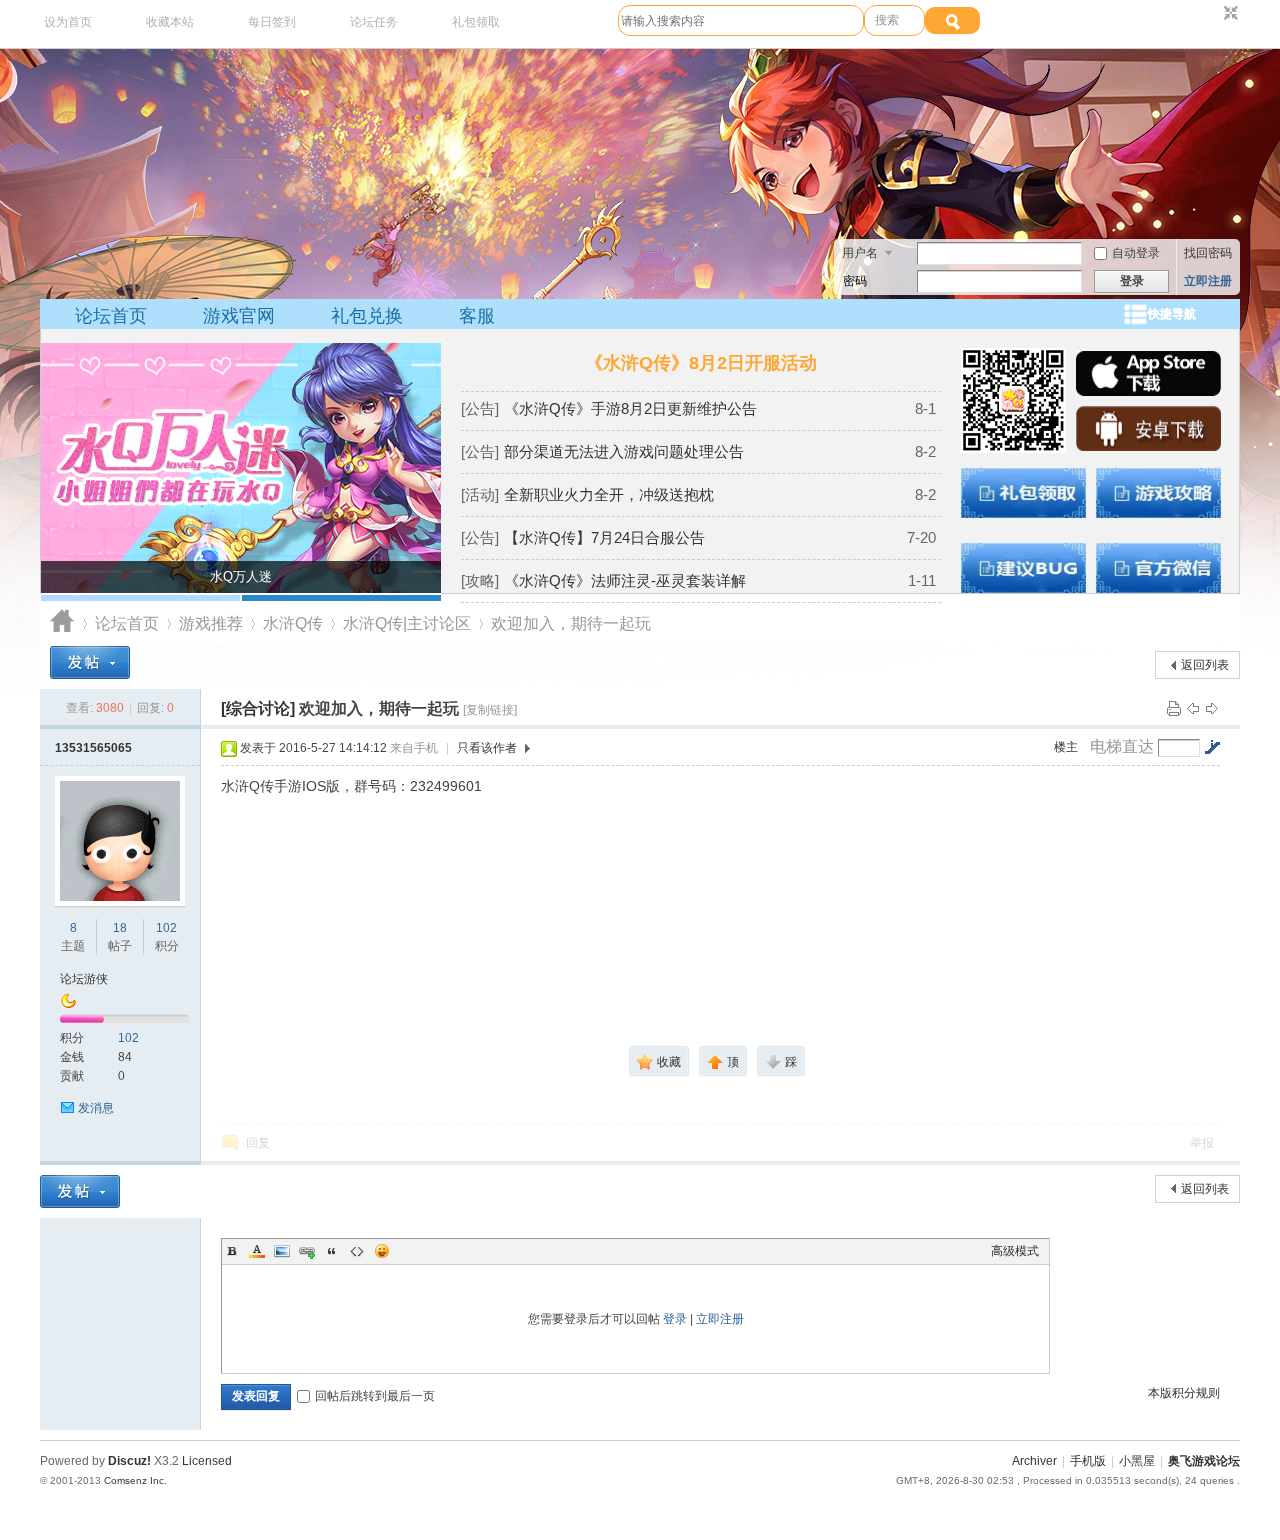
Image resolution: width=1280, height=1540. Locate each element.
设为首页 (68, 22)
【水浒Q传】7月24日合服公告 (604, 537)
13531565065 (93, 748)
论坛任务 (374, 22)
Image (282, 1251)
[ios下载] (1148, 392)
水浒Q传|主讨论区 (407, 623)
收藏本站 (170, 22)
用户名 (860, 253)
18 (120, 928)
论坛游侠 (84, 979)
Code (357, 1251)
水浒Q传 (293, 623)
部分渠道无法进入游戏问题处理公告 (624, 451)
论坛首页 (111, 316)
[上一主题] (1193, 708)
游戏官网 (239, 316)
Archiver (1034, 1461)
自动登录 (1136, 253)
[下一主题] (1212, 708)
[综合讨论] (258, 708)
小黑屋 (1137, 1461)
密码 (855, 281)
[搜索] (952, 20)
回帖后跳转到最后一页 (375, 1396)
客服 (477, 316)
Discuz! (129, 1461)
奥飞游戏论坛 (62, 623)
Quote (332, 1251)
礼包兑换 (367, 316)
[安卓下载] (1148, 447)
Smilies (382, 1251)
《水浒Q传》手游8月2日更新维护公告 (630, 408)
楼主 (1066, 747)
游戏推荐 (211, 623)
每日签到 (272, 22)
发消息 (96, 1108)
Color (257, 1251)
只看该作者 (487, 748)
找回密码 (1208, 253)
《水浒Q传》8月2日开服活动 (701, 363)
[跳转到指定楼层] (1212, 747)
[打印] (1174, 708)
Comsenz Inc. (135, 1480)
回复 (258, 1143)
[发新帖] (90, 662)
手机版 (1088, 1461)
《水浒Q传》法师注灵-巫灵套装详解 (625, 580)
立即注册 (1208, 281)
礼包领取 (476, 22)
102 (166, 928)
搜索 (887, 20)
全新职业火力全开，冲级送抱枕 (609, 494)
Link (307, 1251)
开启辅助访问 (1212, 14)
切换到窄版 (1228, 14)
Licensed (207, 1461)
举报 (1202, 1143)
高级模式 (1015, 1251)
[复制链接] (490, 710)
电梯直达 (1122, 747)
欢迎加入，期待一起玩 (571, 623)
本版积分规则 (1184, 1393)
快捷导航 (1172, 314)
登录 (675, 1319)
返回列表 (1205, 665)
